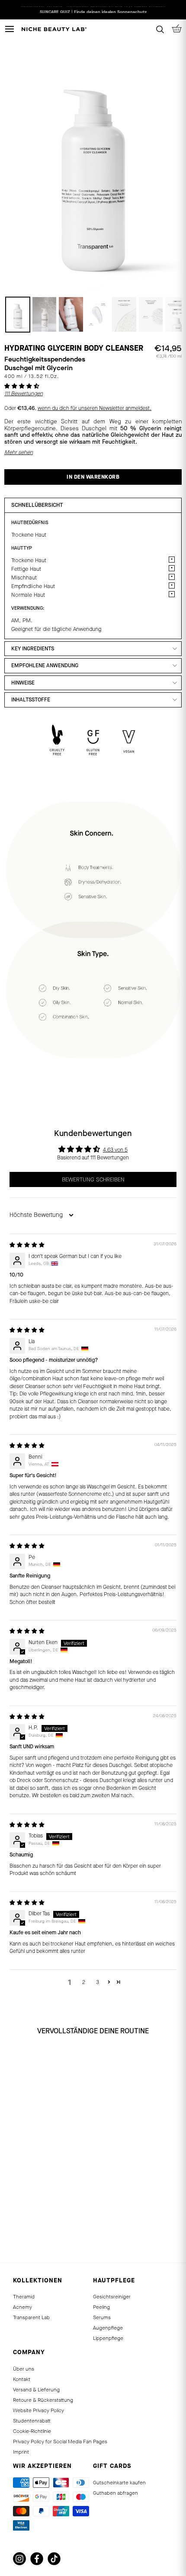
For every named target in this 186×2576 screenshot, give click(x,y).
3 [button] (98, 1982)
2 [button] (84, 1982)
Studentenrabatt (32, 2421)
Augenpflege (108, 2328)
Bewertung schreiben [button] (93, 1179)
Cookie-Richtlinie (32, 2431)
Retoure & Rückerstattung (43, 2400)
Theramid (24, 2297)
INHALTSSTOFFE (31, 700)
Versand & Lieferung (36, 2390)
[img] (27, 1245)
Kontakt (22, 2379)
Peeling (101, 2307)
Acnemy (22, 2307)
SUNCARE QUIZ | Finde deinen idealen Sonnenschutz (93, 10)
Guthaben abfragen (115, 2493)
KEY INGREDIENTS (33, 649)
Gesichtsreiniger (112, 2297)
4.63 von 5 (115, 1150)
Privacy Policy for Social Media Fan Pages (60, 2442)
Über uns (24, 2369)
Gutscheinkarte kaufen (119, 2483)
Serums (102, 2317)
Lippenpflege (108, 2338)
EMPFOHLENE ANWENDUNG (45, 666)
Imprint (21, 2452)
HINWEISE (23, 683)
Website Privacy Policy (38, 2410)
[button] (22, 386)
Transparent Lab (31, 2317)
